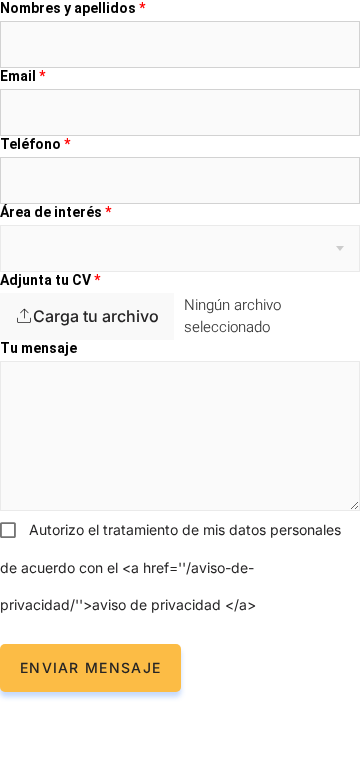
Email (22, 76)
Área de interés (55, 212)
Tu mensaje (38, 348)
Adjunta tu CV (50, 280)
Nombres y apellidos (72, 8)
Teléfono (35, 144)
